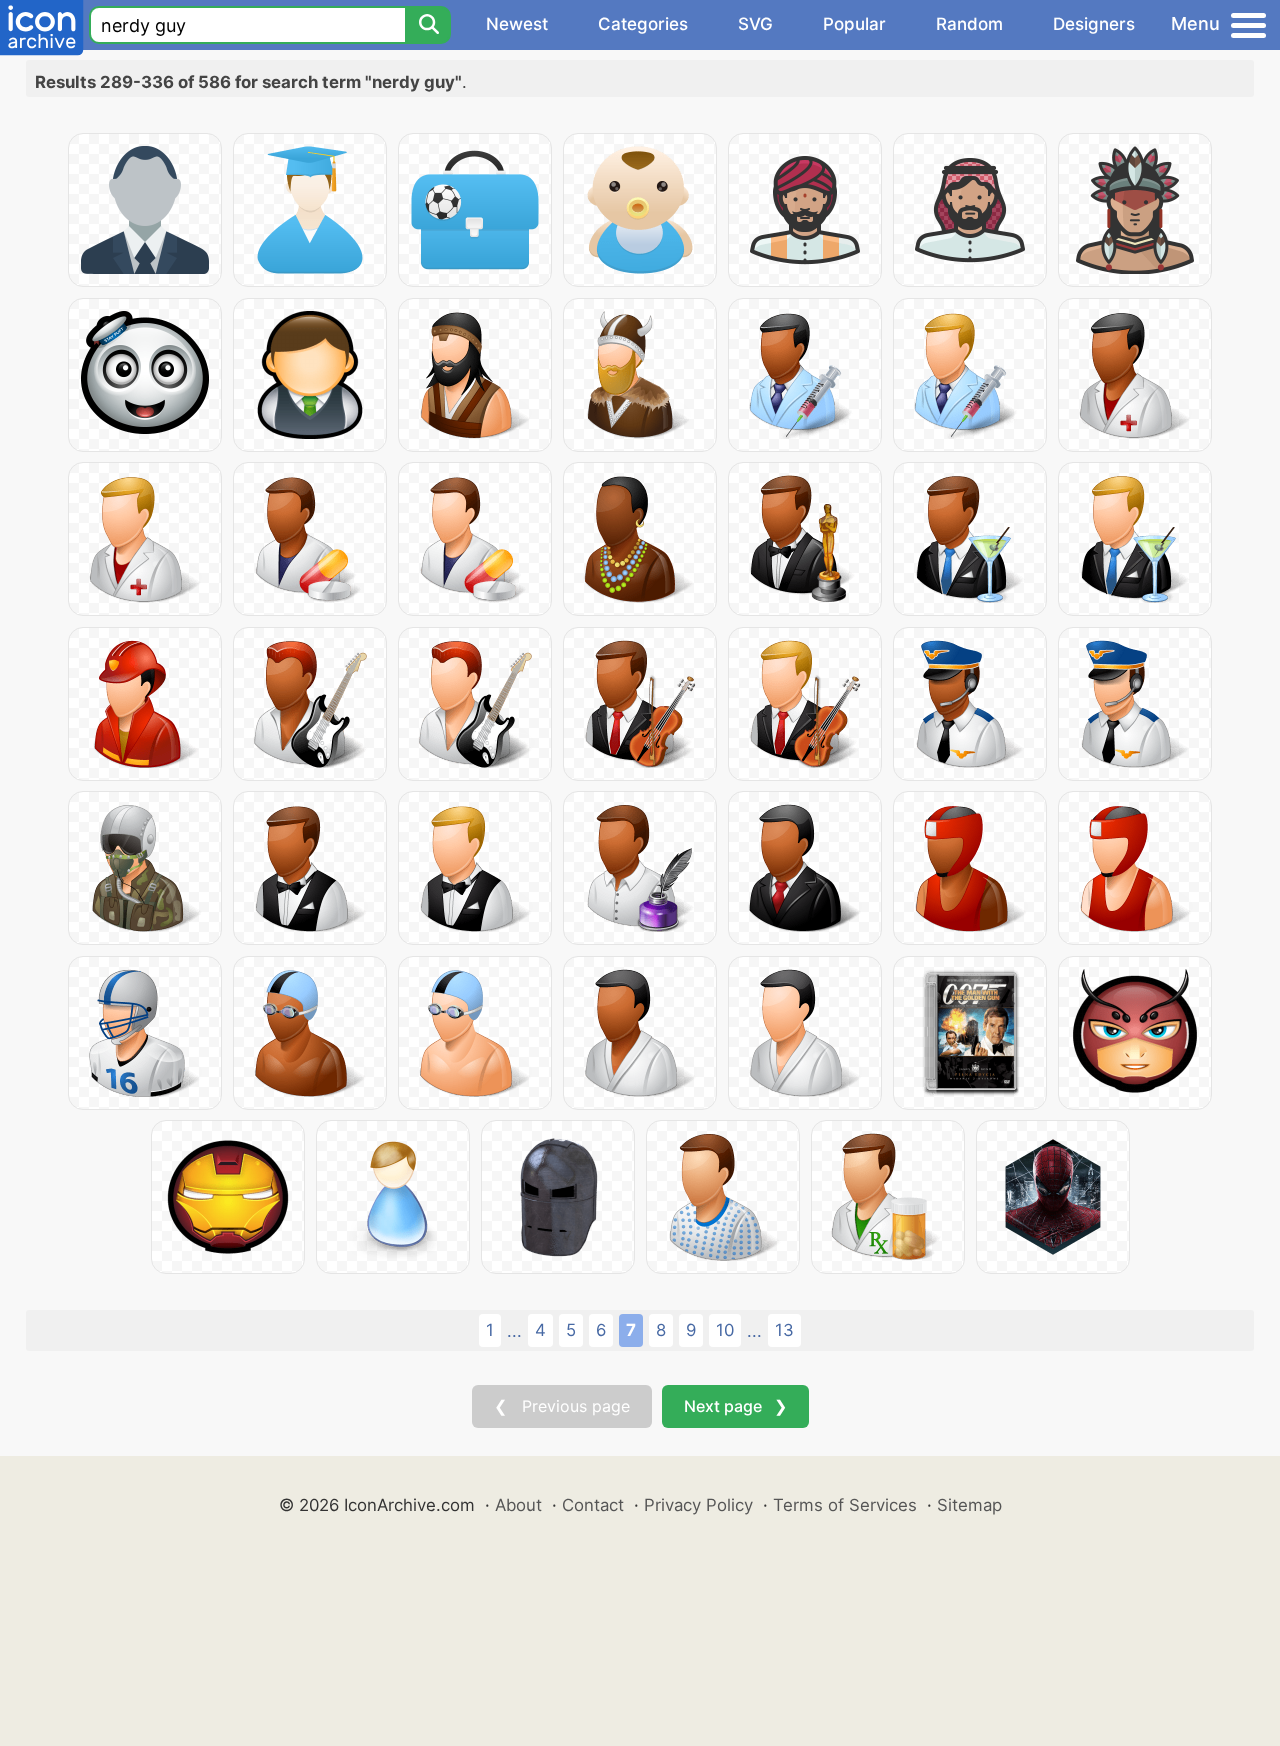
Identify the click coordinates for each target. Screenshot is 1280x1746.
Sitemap (969, 1505)
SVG (755, 24)
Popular (854, 24)
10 (725, 1330)
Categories (643, 24)
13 (784, 1330)
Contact (593, 1505)
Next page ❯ (735, 1406)
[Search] (428, 25)
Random (969, 24)
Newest (517, 24)
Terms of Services (845, 1505)
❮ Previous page (562, 1406)
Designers (1094, 24)
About (518, 1505)
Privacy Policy (698, 1505)
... (514, 1331)
